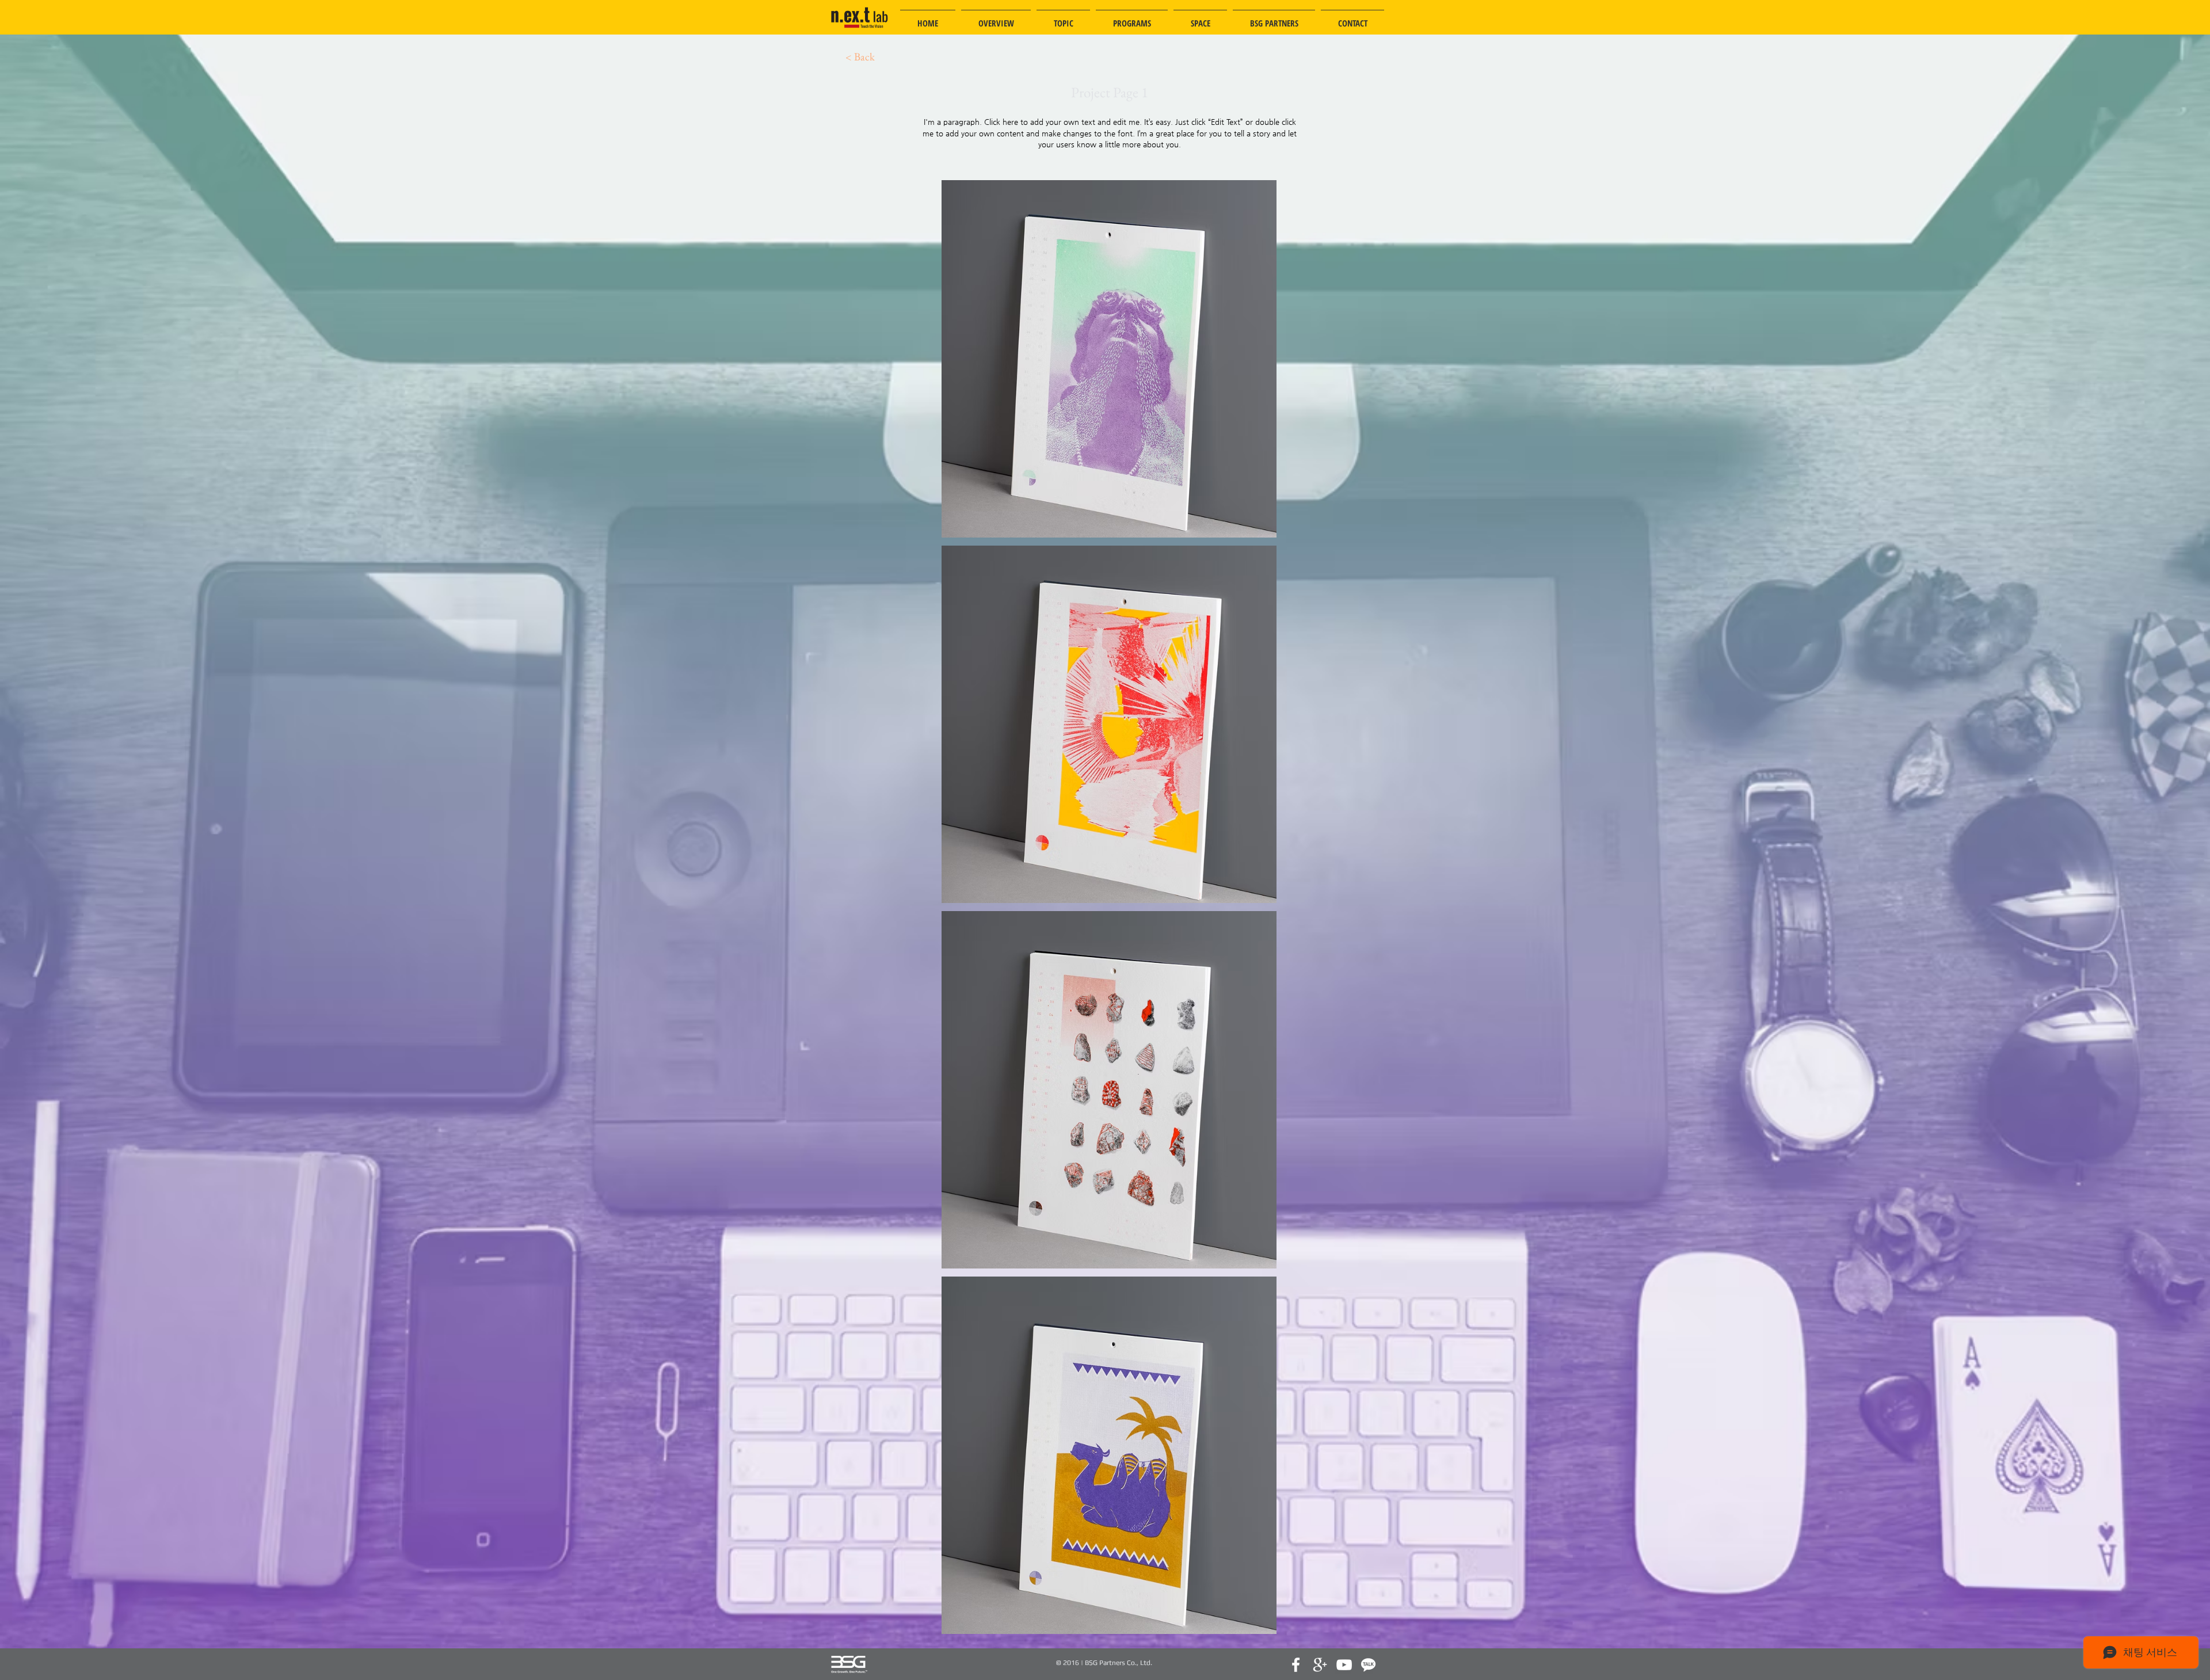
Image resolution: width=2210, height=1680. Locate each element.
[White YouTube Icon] (1344, 1665)
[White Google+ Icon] (1320, 1665)
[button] (1109, 359)
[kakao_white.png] (1368, 1665)
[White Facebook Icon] (1296, 1665)
